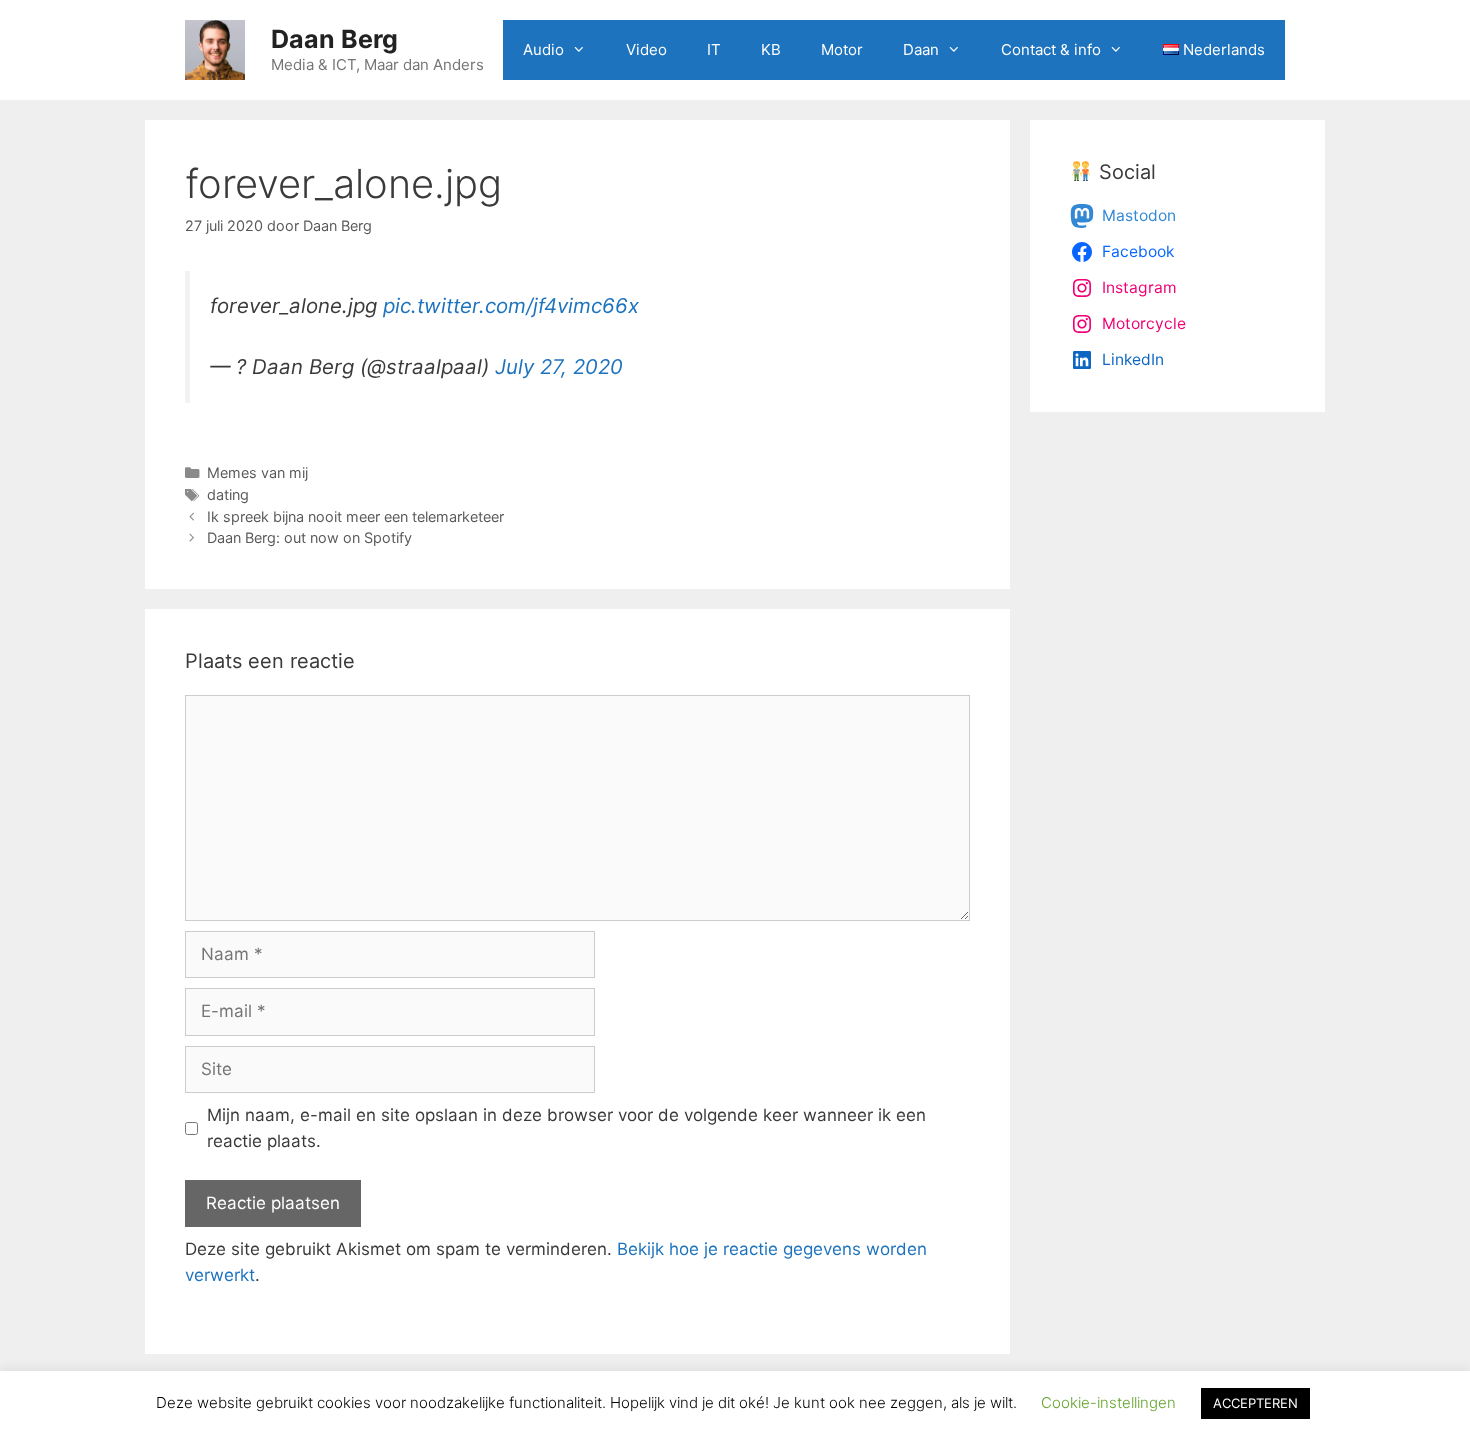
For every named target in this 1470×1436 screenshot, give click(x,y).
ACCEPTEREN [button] (1255, 1403)
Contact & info (1051, 49)
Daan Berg (334, 39)
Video (646, 49)
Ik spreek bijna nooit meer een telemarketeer (355, 516)
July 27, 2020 (559, 366)
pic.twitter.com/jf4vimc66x (511, 305)
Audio (543, 49)
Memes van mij (257, 472)
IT (714, 49)
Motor (842, 49)
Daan (921, 49)
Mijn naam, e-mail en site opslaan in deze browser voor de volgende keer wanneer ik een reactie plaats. (566, 1128)
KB (771, 49)
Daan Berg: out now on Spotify (309, 537)
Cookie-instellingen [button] (1108, 1402)
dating (228, 494)
